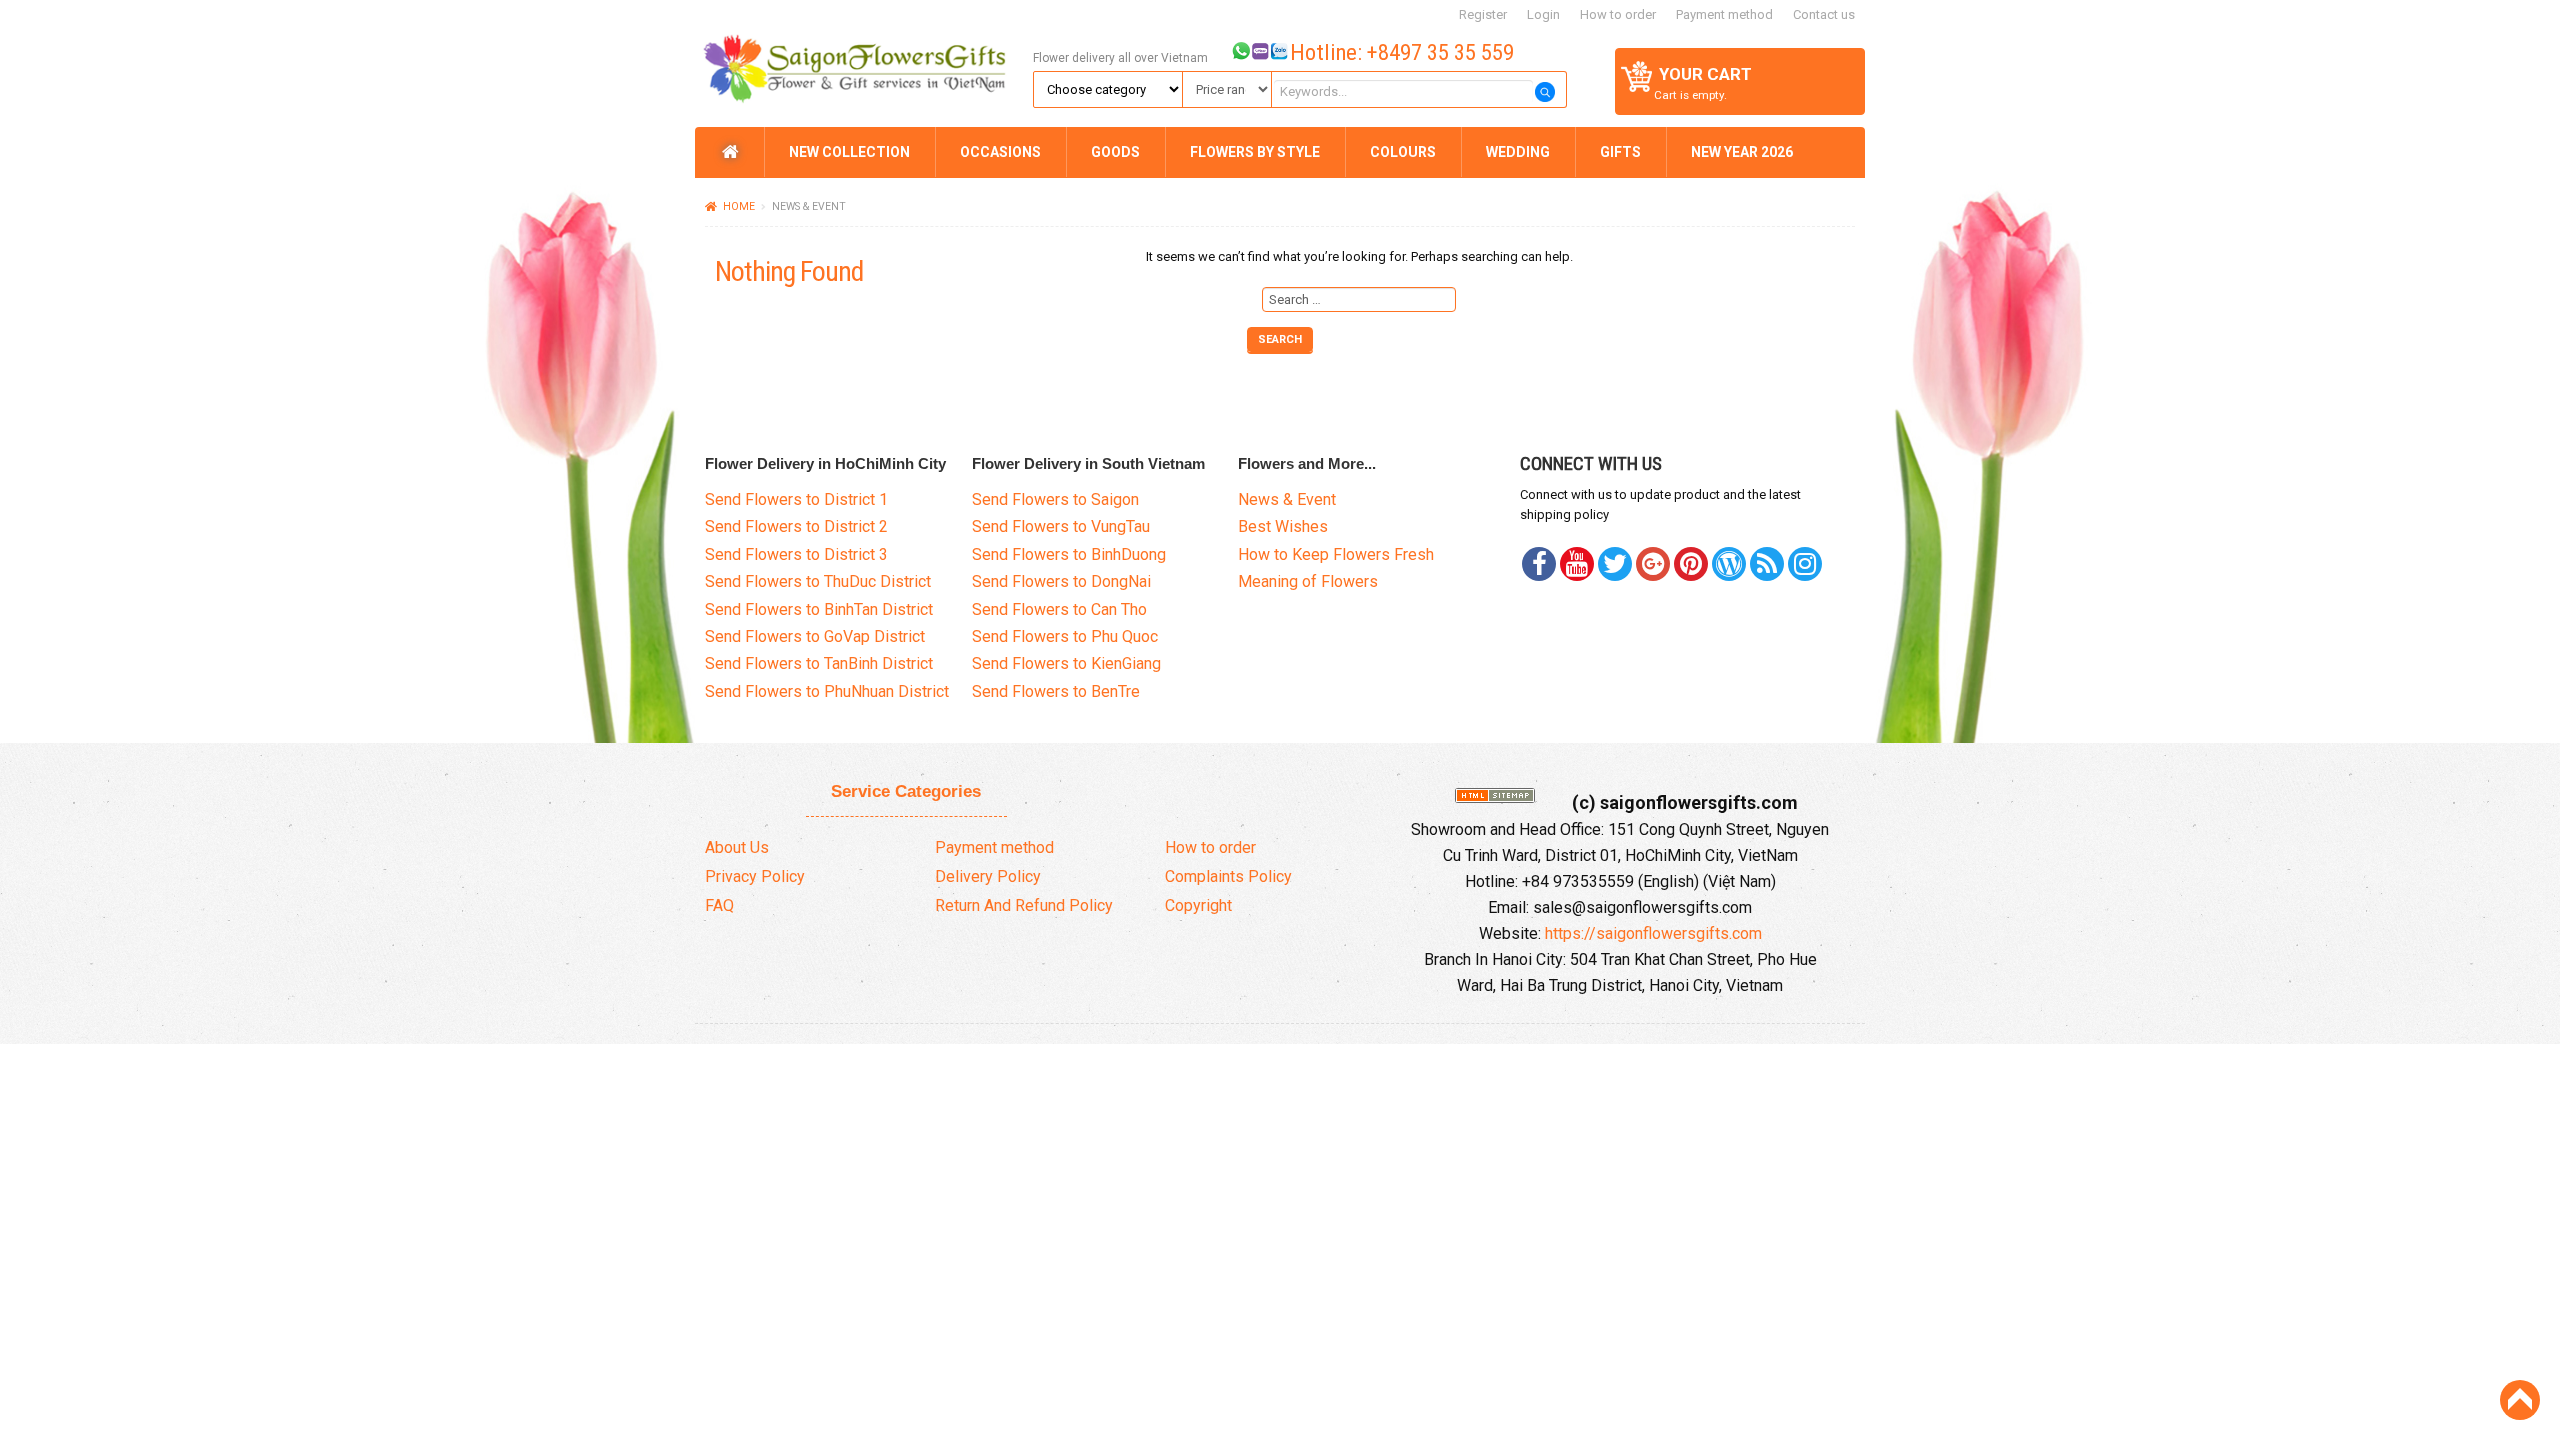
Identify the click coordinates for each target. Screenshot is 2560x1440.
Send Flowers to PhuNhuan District (827, 691)
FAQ (719, 905)
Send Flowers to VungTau (1061, 526)
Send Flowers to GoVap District (815, 636)
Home (739, 206)
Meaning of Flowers (1308, 581)
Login (1543, 14)
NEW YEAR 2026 (1742, 152)
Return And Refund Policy (1024, 905)
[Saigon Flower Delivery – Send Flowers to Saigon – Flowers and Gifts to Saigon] (861, 62)
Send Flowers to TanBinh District (819, 663)
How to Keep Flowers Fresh (1336, 554)
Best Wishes (1283, 526)
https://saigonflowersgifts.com (1653, 933)
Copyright (1198, 905)
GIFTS (1620, 152)
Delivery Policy (988, 876)
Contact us (1824, 14)
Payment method (1724, 14)
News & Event (1287, 499)
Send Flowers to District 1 (796, 499)
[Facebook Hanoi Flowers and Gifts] (1539, 564)
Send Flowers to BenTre (1056, 691)
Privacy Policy (755, 876)
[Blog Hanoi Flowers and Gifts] (1729, 564)
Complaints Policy (1228, 876)
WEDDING (1518, 152)
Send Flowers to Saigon (1055, 499)
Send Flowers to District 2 (796, 526)
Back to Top (2520, 1400)
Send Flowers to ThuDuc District (818, 581)
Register (1483, 14)
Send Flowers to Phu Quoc (1065, 636)
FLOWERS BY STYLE (1255, 152)
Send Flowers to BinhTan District (819, 609)
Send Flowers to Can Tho (1059, 609)
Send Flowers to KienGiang (1066, 663)
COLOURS (1403, 152)
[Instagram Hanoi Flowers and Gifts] (1805, 564)
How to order (1618, 14)
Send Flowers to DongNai (1061, 581)
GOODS (1115, 152)
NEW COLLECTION (849, 152)
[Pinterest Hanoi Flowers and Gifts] (1615, 564)
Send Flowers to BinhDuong (1069, 554)
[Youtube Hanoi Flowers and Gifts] (1577, 564)
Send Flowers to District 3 (796, 554)
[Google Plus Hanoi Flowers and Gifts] (1653, 564)
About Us (737, 847)
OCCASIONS (1000, 152)
